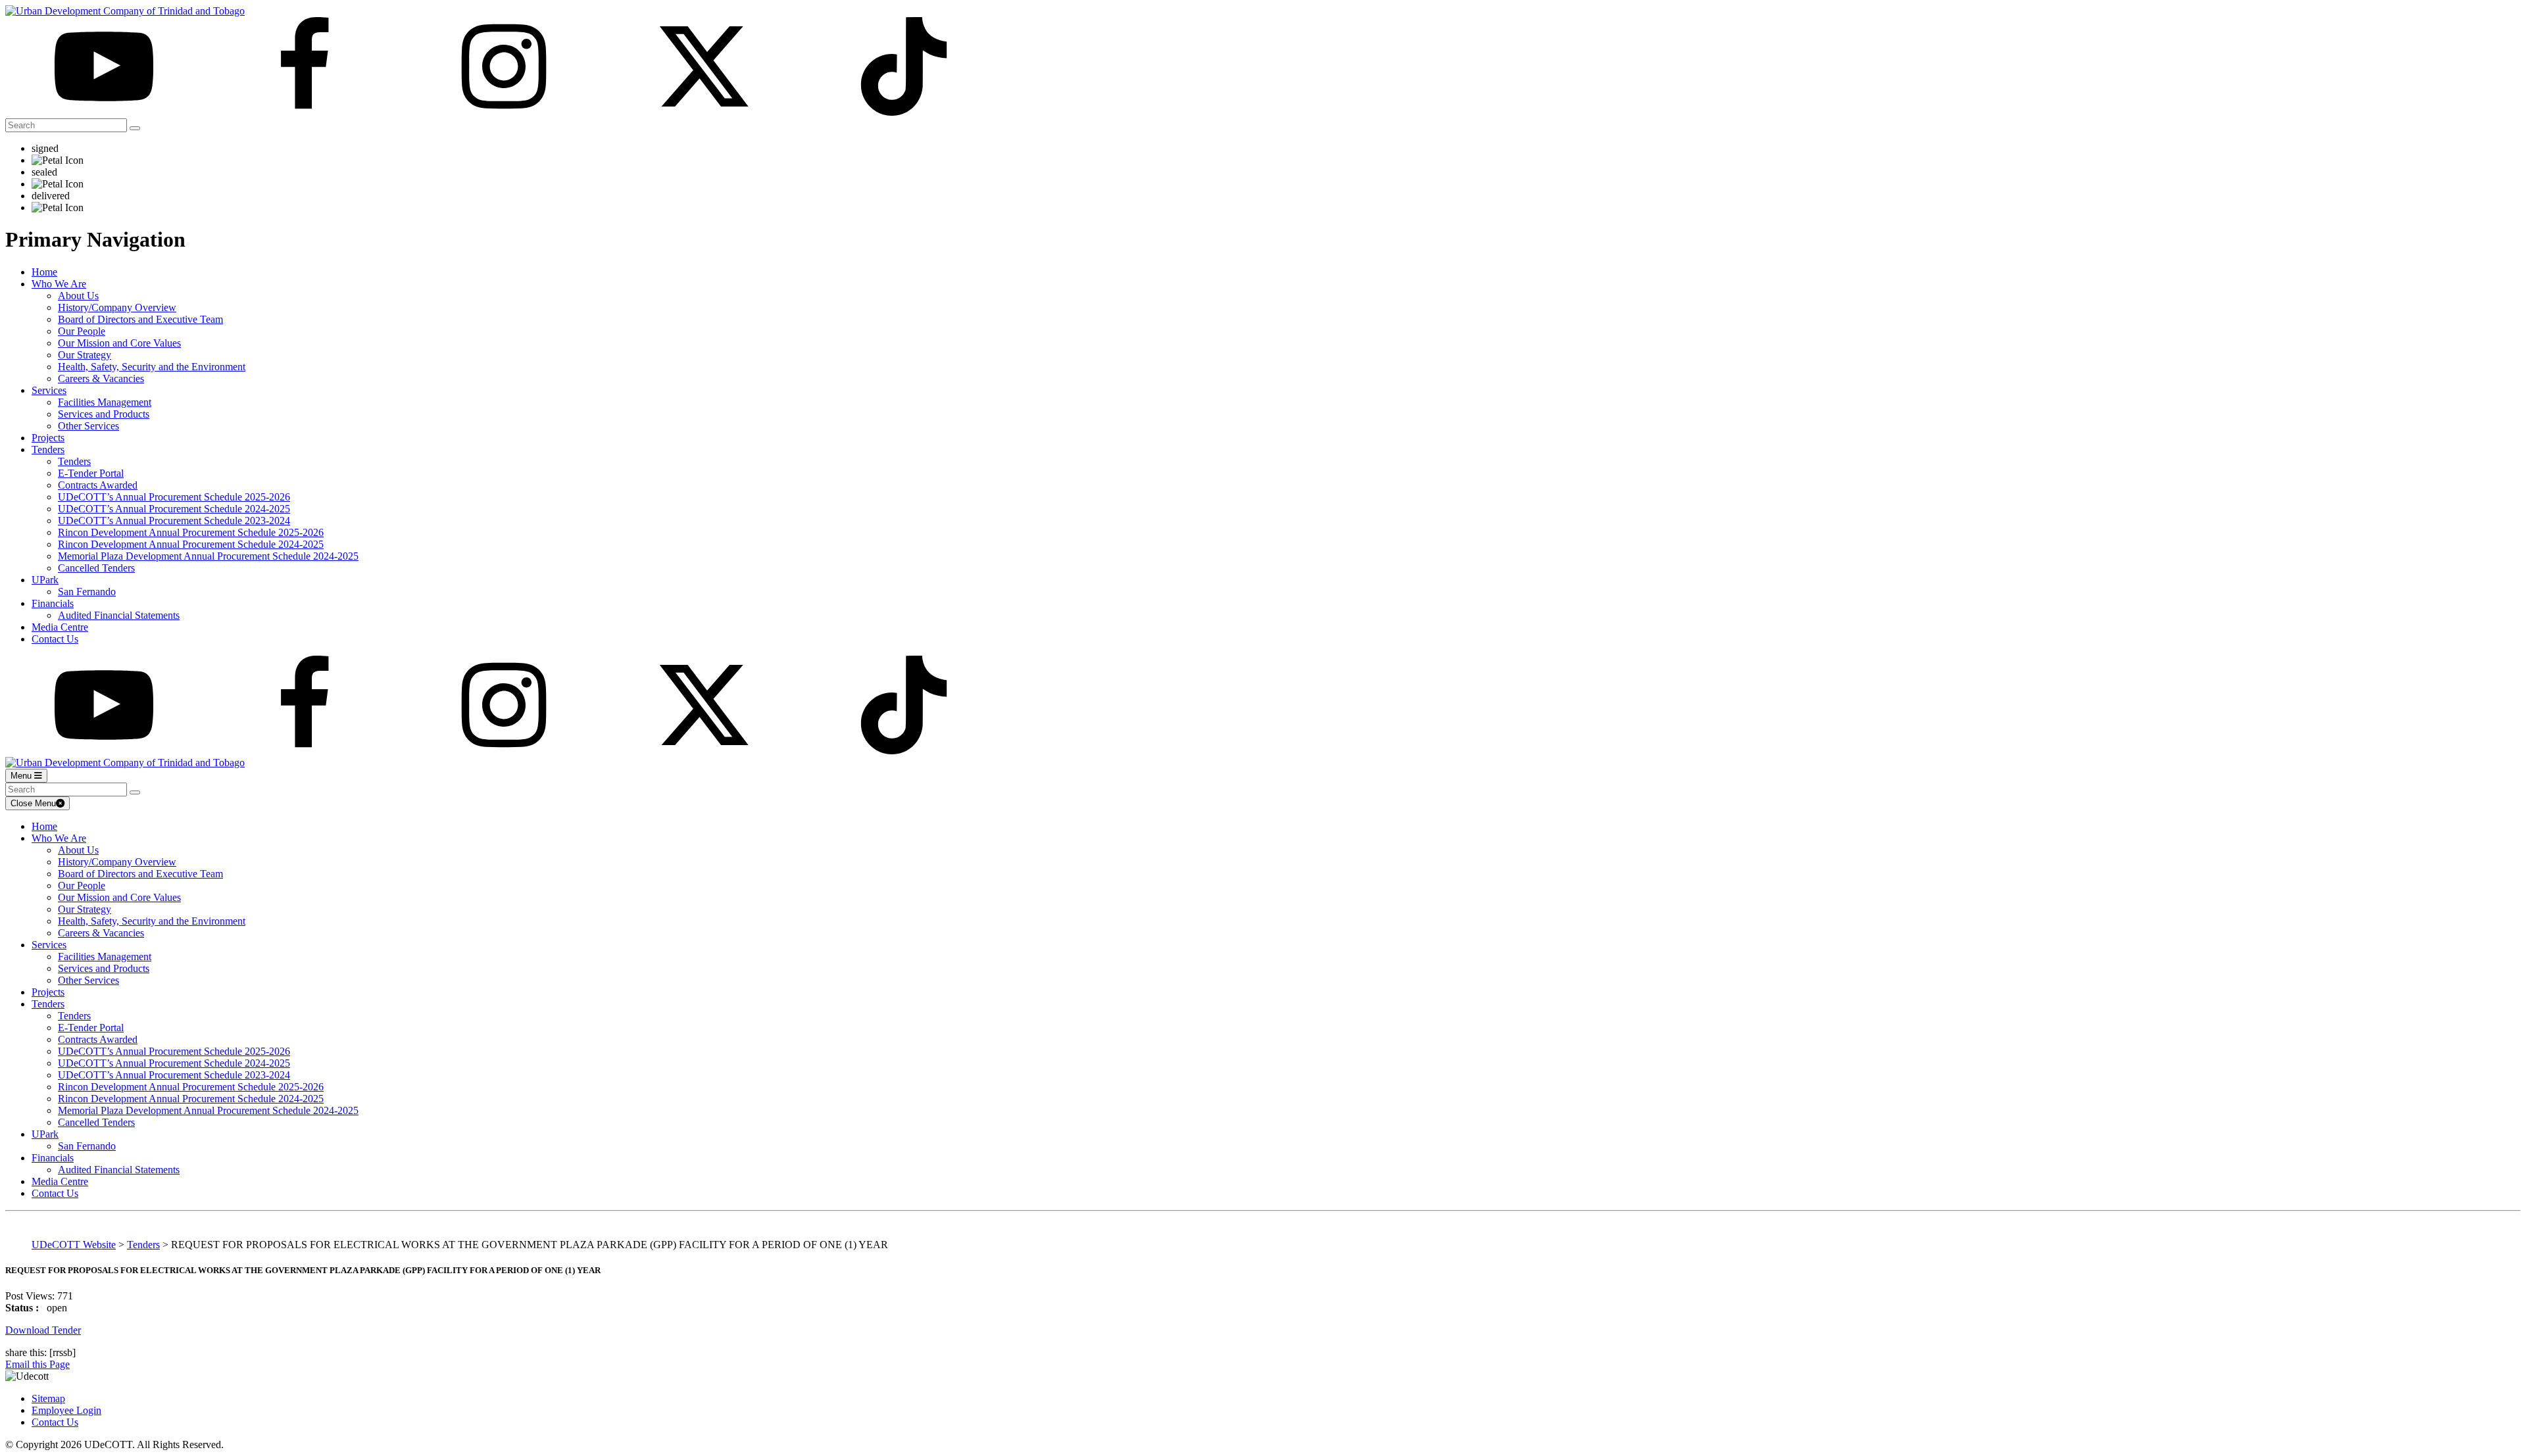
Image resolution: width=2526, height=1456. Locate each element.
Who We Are (59, 284)
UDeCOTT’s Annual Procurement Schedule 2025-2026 (174, 497)
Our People (82, 331)
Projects (48, 438)
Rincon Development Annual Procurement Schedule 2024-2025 (191, 544)
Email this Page (37, 1364)
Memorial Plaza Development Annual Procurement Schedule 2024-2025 (208, 556)
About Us (78, 296)
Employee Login (66, 1410)
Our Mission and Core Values (119, 343)
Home (44, 272)
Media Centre (60, 627)
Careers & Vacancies (101, 378)
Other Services (88, 426)
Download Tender (43, 1330)
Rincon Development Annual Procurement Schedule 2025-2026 (191, 532)
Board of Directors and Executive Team (140, 319)
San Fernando (87, 592)
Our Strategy (85, 355)
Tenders (48, 449)
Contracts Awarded (98, 485)
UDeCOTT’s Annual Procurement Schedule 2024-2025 (174, 509)
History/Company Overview (117, 307)
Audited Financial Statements (119, 615)
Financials (53, 603)
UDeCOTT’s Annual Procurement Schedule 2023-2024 (174, 521)
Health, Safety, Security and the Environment (152, 367)
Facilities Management (105, 402)
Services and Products (104, 414)
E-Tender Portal (91, 473)
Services (49, 390)
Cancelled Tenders (96, 568)
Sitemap (48, 1398)
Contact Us (55, 639)
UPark (45, 580)
